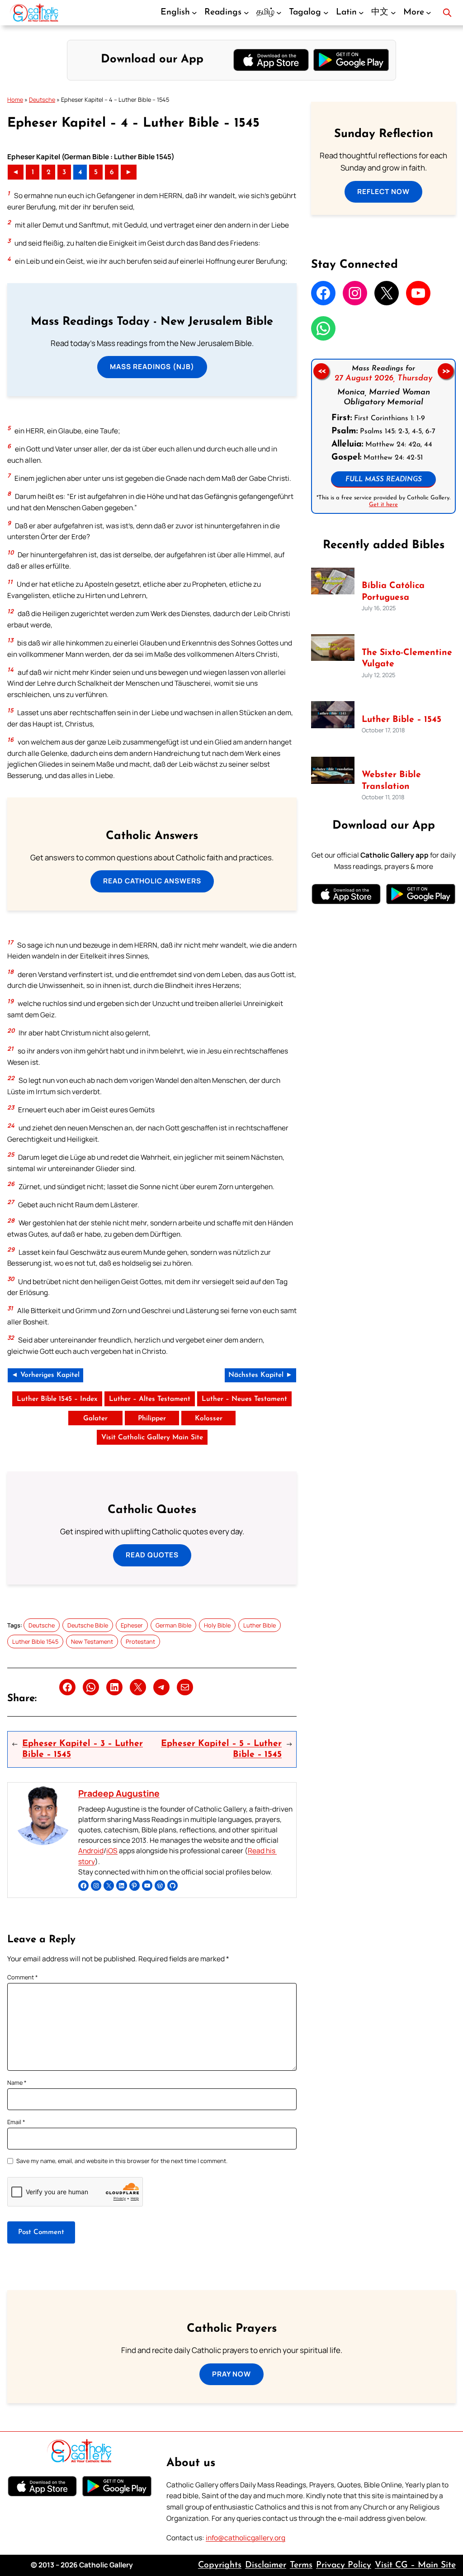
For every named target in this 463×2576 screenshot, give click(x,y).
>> (446, 371)
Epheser (132, 1625)
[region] (383, 436)
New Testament (92, 1641)
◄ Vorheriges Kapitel (45, 1375)
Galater (95, 1418)
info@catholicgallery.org (246, 2538)
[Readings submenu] (246, 13)
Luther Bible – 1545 (402, 720)
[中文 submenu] (393, 13)
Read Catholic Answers (152, 881)
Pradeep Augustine (119, 1793)
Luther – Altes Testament (150, 1399)
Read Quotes (152, 1555)
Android (91, 1851)
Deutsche (42, 100)
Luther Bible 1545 (35, 1641)
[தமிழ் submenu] (279, 13)
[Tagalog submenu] (326, 13)
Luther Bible (260, 1625)
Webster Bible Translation (391, 780)
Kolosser (209, 1418)
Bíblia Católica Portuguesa (393, 591)
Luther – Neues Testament (244, 1399)
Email (16, 2122)
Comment (23, 1977)
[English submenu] (194, 13)
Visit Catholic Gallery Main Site (152, 1437)
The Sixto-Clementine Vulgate (407, 658)
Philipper (152, 1418)
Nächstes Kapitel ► (260, 1375)
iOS (112, 1851)
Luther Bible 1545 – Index (57, 1399)
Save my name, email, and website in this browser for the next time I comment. (122, 2161)
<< (321, 371)
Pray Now (231, 2374)
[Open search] (447, 13)
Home (15, 100)
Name (17, 2083)
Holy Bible (217, 1625)
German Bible (173, 1625)
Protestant (140, 1641)
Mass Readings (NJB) (152, 367)
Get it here (383, 505)
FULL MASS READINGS (384, 479)
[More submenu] (429, 13)
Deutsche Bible (88, 1625)
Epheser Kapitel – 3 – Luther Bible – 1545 (83, 1749)
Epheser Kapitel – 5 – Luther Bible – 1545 (221, 1749)
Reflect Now (383, 192)
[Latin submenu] (361, 13)
